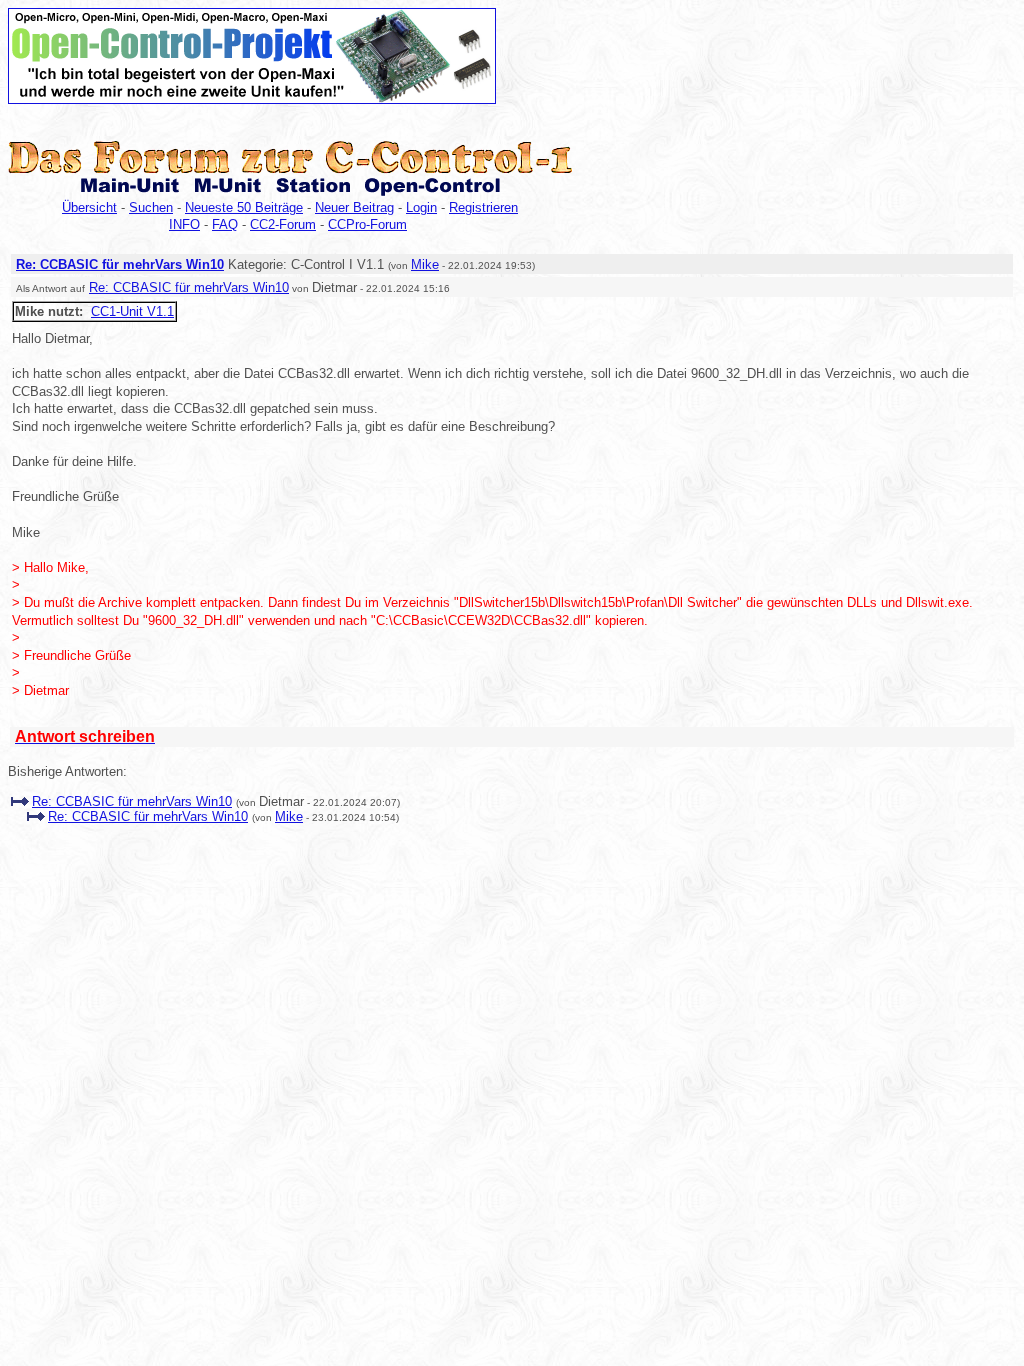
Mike (425, 264)
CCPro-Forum (367, 224)
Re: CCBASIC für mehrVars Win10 (120, 264)
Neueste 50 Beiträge (244, 207)
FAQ (225, 224)
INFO (184, 224)
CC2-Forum (283, 224)
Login (421, 207)
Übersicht (89, 207)
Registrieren (483, 207)
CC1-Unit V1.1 (132, 311)
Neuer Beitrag (354, 207)
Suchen (151, 207)
